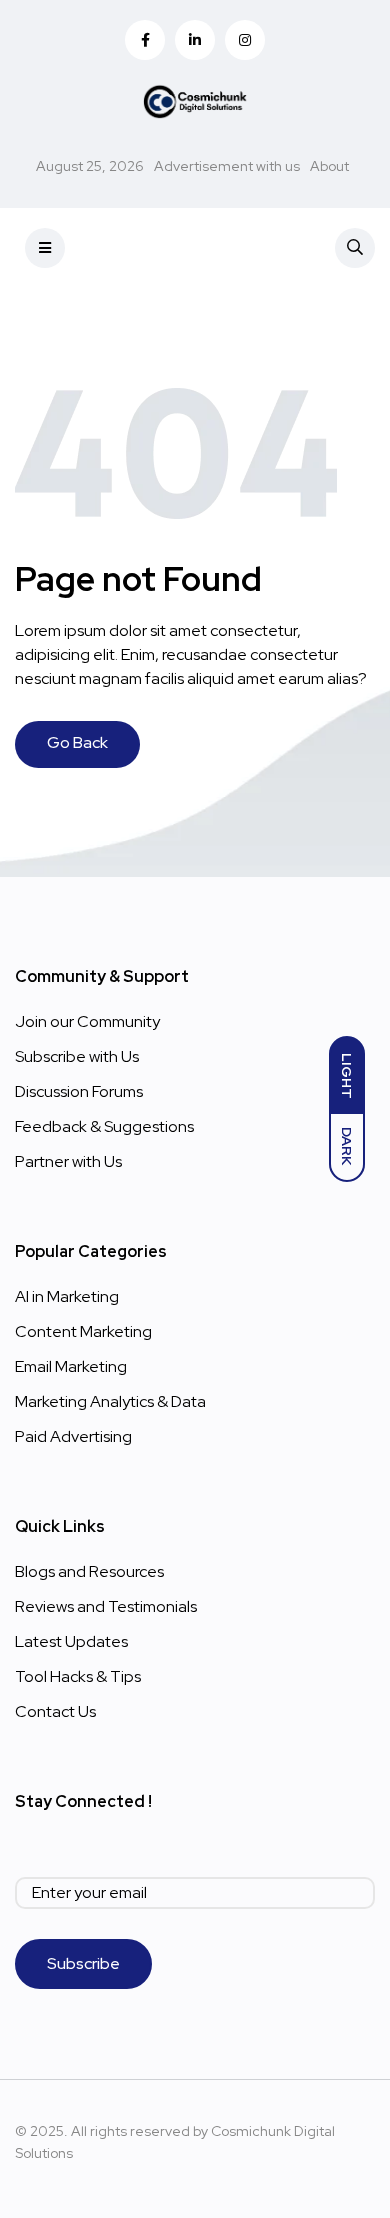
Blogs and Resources (89, 1571)
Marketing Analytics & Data (110, 1401)
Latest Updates (71, 1641)
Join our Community (87, 1021)
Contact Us (55, 1711)
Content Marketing (83, 1331)
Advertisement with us (227, 166)
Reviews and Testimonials (106, 1606)
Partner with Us (68, 1161)
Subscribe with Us (77, 1056)
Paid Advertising (73, 1436)
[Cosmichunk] (195, 100)
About (329, 166)
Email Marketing (71, 1366)
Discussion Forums (79, 1091)
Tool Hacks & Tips (78, 1676)
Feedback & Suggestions (104, 1126)
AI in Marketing (67, 1296)
